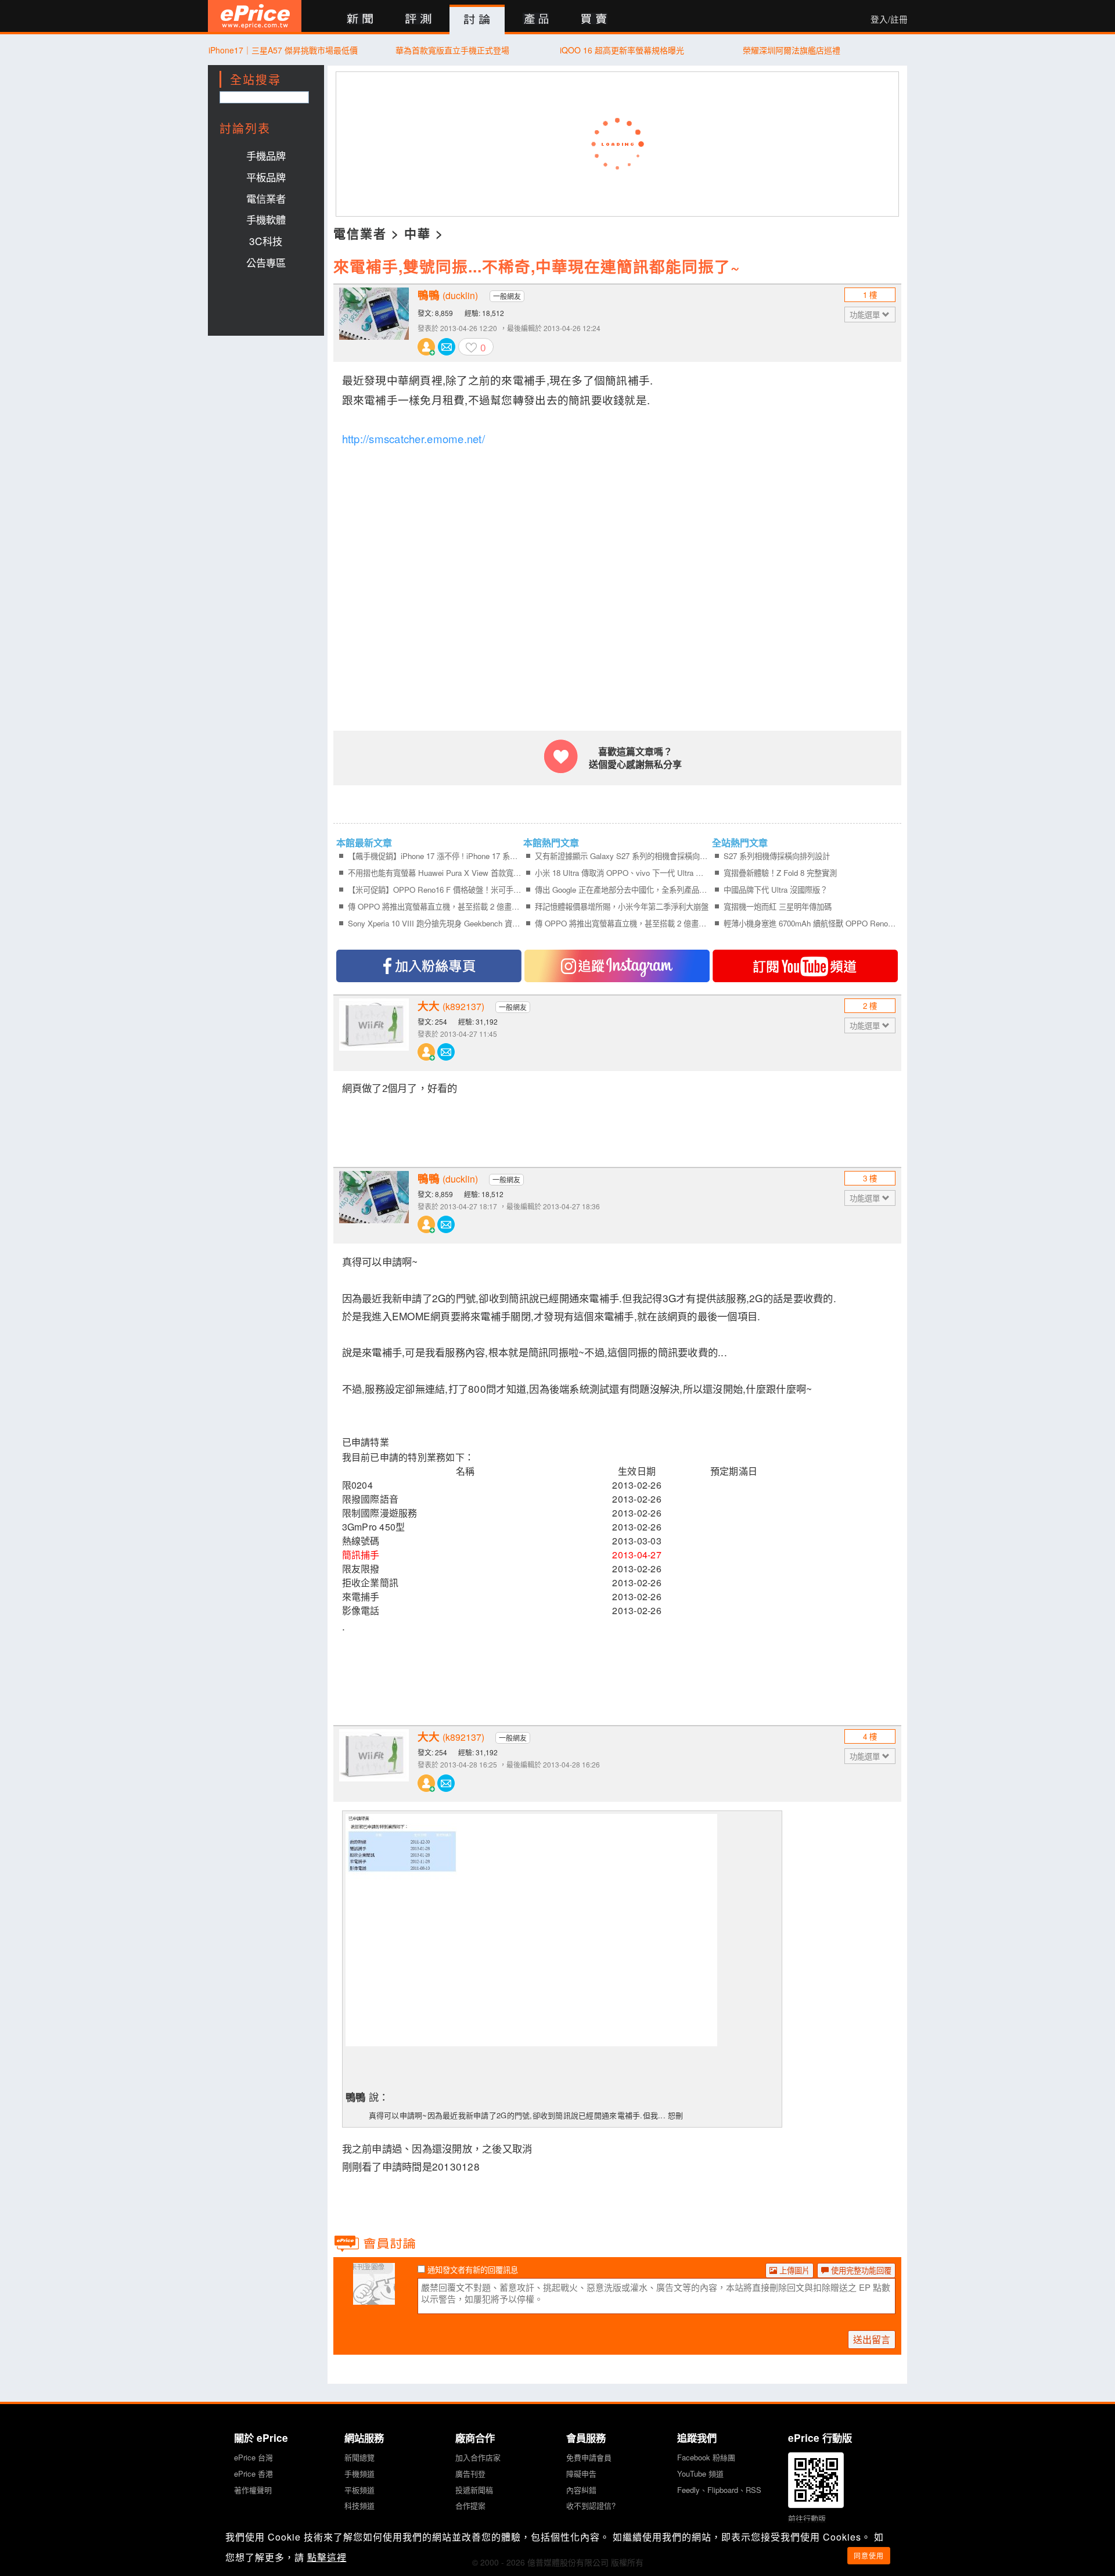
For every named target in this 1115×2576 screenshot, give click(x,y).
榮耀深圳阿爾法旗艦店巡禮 (792, 50)
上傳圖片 (793, 2270)
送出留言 (872, 2339)
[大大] (374, 1033)
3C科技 (266, 241)
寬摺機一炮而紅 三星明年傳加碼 (778, 906)
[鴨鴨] (374, 322)
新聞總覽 (359, 2457)
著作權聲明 (253, 2490)
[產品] (536, 19)
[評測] (418, 19)
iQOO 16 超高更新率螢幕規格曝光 (622, 50)
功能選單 (866, 315)
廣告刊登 (470, 2473)
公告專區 (266, 262)
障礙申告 (581, 2473)
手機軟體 (266, 219)
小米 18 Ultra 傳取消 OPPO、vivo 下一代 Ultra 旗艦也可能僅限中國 (622, 873)
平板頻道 (359, 2490)
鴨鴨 (448, 295)
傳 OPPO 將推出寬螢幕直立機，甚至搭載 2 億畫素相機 (435, 906)
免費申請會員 (589, 2457)
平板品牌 (266, 177)
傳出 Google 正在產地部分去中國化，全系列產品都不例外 (622, 890)
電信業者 (266, 198)
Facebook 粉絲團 (706, 2457)
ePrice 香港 (253, 2473)
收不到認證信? (591, 2505)
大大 (451, 1006)
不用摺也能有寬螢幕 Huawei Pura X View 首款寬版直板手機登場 (435, 873)
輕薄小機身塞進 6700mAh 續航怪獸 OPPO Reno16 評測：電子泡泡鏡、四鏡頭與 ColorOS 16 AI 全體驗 (810, 923)
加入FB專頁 (429, 966)
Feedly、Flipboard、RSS (719, 2490)
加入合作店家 (478, 2457)
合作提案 (470, 2505)
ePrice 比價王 (255, 16)
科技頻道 (359, 2505)
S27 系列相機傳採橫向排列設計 (777, 856)
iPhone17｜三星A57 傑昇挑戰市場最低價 (283, 50)
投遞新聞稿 (474, 2490)
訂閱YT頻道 (805, 966)
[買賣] (594, 19)
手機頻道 (359, 2473)
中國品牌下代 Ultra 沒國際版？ (776, 890)
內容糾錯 (581, 2490)
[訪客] (374, 2298)
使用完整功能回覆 (860, 2270)
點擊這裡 (327, 2557)
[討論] (477, 20)
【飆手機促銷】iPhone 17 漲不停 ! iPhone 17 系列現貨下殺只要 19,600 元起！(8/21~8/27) (435, 856)
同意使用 (869, 2555)
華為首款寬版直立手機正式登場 (452, 50)
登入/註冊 (889, 19)
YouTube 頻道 (700, 2473)
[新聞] (360, 19)
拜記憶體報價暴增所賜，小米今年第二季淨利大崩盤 (622, 906)
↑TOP (938, 2506)
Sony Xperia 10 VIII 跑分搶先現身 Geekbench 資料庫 (435, 923)
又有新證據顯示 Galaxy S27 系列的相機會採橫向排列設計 (622, 856)
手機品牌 (266, 155)
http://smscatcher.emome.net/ (413, 439)
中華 (418, 233)
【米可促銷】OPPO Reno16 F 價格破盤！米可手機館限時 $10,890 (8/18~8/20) (435, 890)
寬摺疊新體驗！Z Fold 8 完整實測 (780, 873)
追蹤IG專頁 (617, 966)
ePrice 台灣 (253, 2457)
